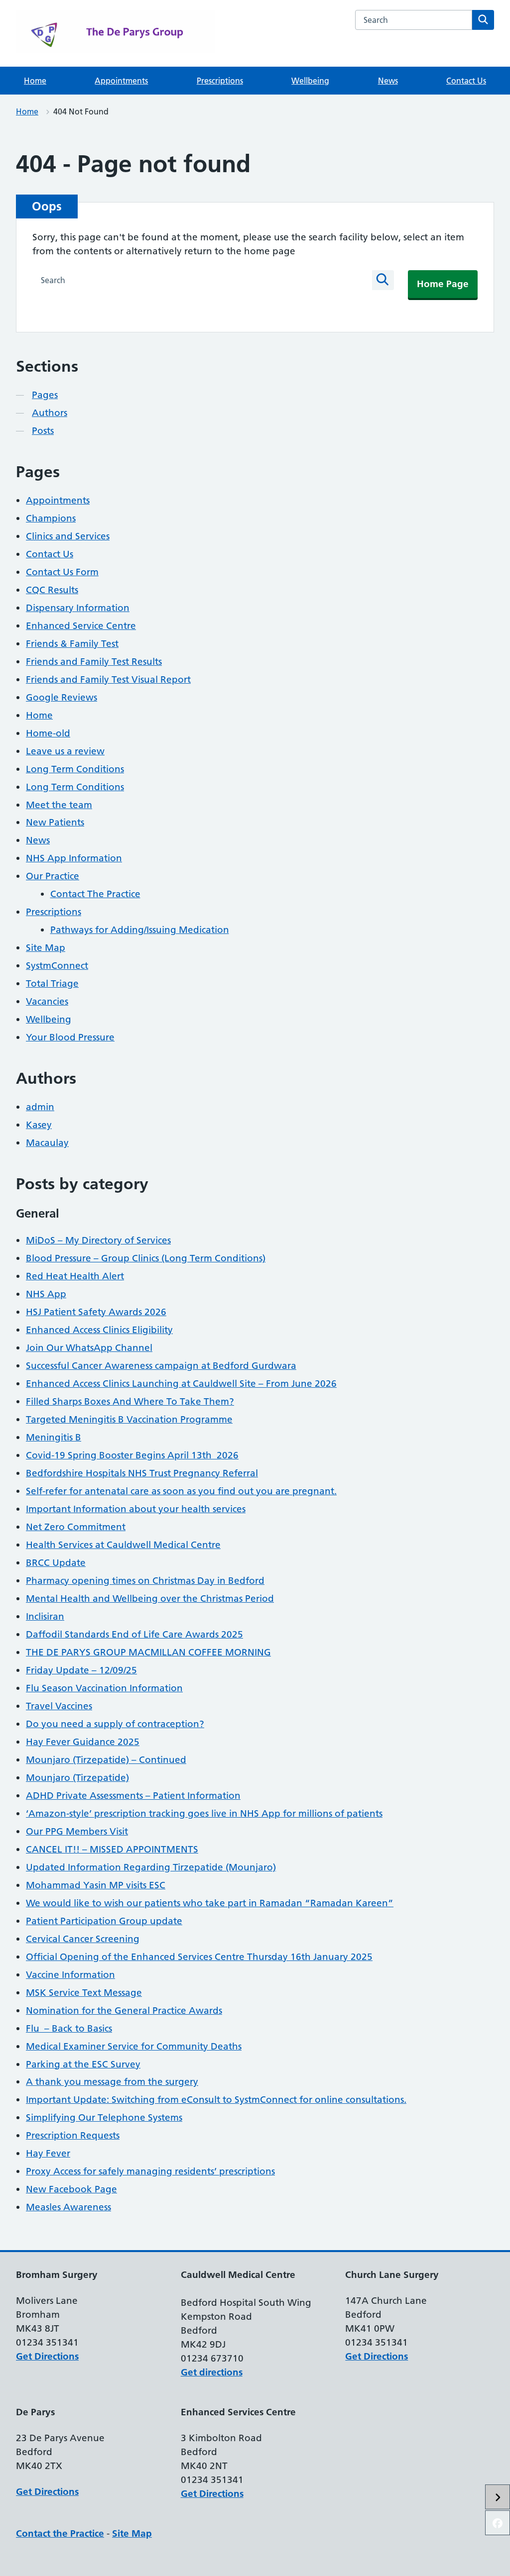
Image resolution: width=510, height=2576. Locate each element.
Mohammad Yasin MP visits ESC (96, 1885)
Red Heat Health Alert (75, 1276)
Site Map (46, 948)
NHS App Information (74, 858)
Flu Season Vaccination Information (104, 1688)
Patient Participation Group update (104, 1921)
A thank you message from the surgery (112, 2082)
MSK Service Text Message (84, 1993)
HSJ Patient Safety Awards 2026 (96, 1312)
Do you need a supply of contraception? (115, 1724)
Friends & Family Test (72, 644)
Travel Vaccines (59, 1706)
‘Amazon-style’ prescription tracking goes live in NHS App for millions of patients (204, 1813)
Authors (50, 413)
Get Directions (47, 2356)
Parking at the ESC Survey (83, 2064)
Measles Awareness (68, 2207)
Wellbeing (310, 81)
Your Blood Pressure (70, 1037)
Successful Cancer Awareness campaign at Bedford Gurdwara (161, 1366)
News (388, 81)
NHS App (46, 1294)
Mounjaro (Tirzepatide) (77, 1778)
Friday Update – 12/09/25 (81, 1670)
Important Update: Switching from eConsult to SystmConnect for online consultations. (216, 2100)
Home (35, 81)
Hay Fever (48, 2153)
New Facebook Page (71, 2189)
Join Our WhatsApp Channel (89, 1348)
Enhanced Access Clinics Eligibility (99, 1330)
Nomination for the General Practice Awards (124, 2010)
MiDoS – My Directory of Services (98, 1240)
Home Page (443, 284)
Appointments (121, 81)
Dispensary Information (78, 608)
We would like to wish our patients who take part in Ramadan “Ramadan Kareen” (210, 1903)
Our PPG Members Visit (77, 1831)
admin (40, 1107)
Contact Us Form (62, 572)
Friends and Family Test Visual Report (108, 679)
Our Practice (53, 876)
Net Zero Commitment (76, 1527)
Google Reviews (62, 697)
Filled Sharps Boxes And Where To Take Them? (130, 1401)
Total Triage (52, 983)
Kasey (39, 1125)
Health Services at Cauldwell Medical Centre (123, 1545)
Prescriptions (220, 81)
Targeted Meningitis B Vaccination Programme (129, 1419)
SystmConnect (57, 966)
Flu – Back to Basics (69, 2028)
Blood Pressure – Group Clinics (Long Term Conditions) (146, 1258)
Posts (43, 431)
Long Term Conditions (75, 769)
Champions (51, 518)
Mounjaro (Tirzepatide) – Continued (106, 1760)
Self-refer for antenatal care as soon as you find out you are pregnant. (181, 1491)
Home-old (48, 733)
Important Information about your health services (136, 1509)
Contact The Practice (95, 894)
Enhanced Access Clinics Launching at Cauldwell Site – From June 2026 (181, 1384)
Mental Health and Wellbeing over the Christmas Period (150, 1598)
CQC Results (52, 590)
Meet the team (59, 805)
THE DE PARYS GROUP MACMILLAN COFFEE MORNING (148, 1652)
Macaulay (47, 1143)
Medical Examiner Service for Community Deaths (134, 2046)
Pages (45, 395)
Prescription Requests (73, 2135)
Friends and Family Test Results (94, 662)
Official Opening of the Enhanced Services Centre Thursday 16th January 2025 (199, 1957)
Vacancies (47, 1001)
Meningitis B (54, 1437)
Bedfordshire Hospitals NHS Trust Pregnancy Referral (142, 1473)
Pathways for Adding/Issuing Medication (140, 930)
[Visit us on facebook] (498, 2523)
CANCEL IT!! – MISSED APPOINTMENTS (112, 1849)
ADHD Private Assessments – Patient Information (133, 1796)
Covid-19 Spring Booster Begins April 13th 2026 (132, 1455)
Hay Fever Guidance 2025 (83, 1742)
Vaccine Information (70, 1975)
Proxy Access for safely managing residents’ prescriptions (150, 2171)
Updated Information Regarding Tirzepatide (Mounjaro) (151, 1867)
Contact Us (466, 81)
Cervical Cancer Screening (83, 1939)
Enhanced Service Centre (81, 626)
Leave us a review (65, 751)
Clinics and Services (68, 536)
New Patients (55, 822)
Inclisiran (45, 1616)
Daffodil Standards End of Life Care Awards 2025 (134, 1634)
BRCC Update (56, 1563)
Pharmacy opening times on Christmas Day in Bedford (145, 1581)
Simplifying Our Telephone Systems (104, 2117)
